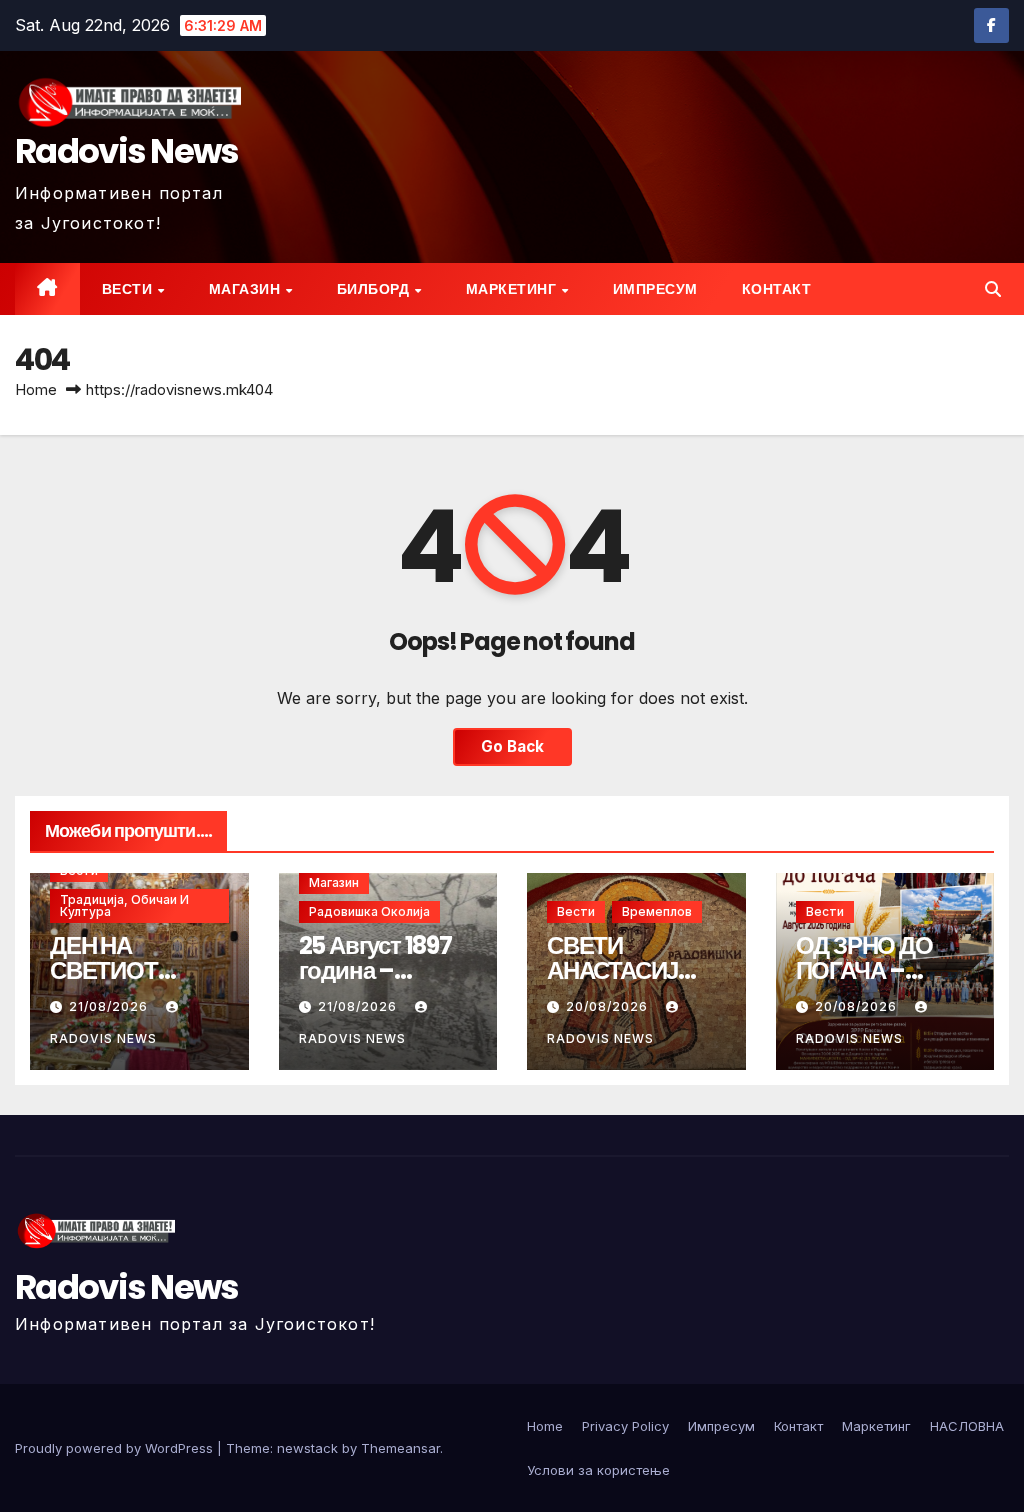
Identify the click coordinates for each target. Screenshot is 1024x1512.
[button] (993, 289)
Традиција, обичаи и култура (124, 905)
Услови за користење (598, 1470)
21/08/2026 (110, 1006)
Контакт (777, 289)
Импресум (655, 289)
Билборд (375, 289)
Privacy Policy (625, 1426)
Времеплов (657, 911)
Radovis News (127, 151)
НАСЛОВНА (967, 1426)
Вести (129, 289)
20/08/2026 (609, 1006)
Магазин (246, 289)
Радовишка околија (369, 911)
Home (36, 389)
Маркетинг (513, 289)
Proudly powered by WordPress (116, 1448)
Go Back (512, 746)
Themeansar (400, 1448)
